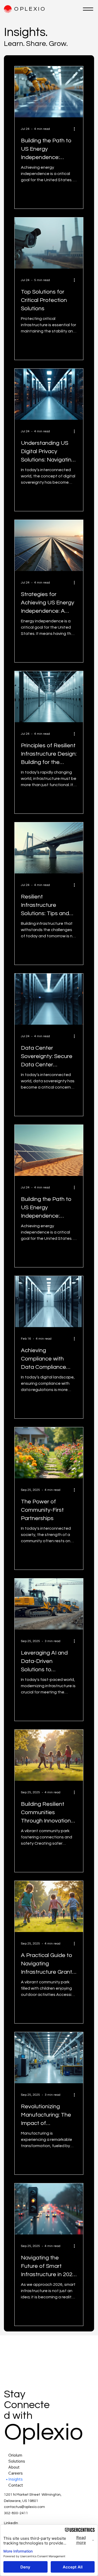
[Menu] (88, 9)
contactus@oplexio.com (24, 2507)
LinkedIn (11, 2523)
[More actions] (76, 129)
